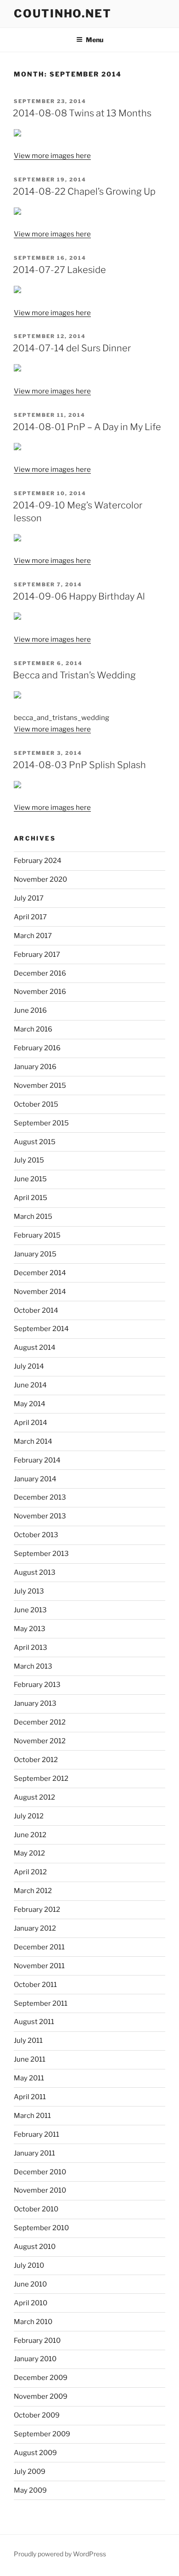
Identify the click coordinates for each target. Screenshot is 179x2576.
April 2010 (31, 2303)
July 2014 (29, 1366)
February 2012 (37, 1910)
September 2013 (41, 1554)
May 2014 (30, 1404)
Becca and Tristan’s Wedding (74, 675)
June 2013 (30, 1610)
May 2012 (29, 1853)
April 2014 (31, 1423)
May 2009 (30, 2490)
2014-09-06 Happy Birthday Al (79, 596)
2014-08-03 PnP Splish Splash (79, 765)
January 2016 (35, 1067)
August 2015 (35, 1142)
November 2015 (40, 1086)
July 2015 (29, 1160)
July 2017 (29, 898)
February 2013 (37, 1685)
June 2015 (30, 1179)
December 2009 (41, 2378)
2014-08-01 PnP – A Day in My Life (87, 427)
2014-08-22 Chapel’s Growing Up (84, 191)
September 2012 (41, 1779)
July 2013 (29, 1591)
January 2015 (35, 1254)
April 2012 (30, 1872)
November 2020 (40, 879)
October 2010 (36, 2209)
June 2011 (30, 2059)
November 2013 (40, 1516)
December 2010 (40, 2172)
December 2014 (40, 1273)
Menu (95, 40)
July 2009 (30, 2472)
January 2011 (34, 2153)
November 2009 (41, 2396)
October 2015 (36, 1104)
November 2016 (40, 992)
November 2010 (40, 2190)
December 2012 (40, 1722)
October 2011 (35, 1985)
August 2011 (34, 2022)
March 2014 (33, 1441)
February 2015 (37, 1235)
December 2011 (39, 1947)
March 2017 (33, 936)
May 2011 (29, 2078)
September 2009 (42, 2434)
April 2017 (30, 917)
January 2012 (35, 1928)
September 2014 (41, 1329)
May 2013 (30, 1629)
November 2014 (40, 1292)
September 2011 (41, 2003)
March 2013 (33, 1666)
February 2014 (37, 1460)
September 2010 (41, 2228)
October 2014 (36, 1310)
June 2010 (30, 2284)
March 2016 (33, 1029)
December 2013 (40, 1497)
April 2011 (30, 2097)
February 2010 (37, 2341)
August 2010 (35, 2247)
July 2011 (28, 2041)
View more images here (52, 156)
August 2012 (34, 1797)
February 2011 (36, 2134)
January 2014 (35, 1479)
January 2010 (35, 2359)
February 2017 (37, 955)
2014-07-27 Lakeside (59, 270)
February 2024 (38, 861)
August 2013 (35, 1572)
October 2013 (36, 1535)
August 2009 (35, 2453)
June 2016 (30, 1010)
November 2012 (40, 1741)
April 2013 (31, 1648)
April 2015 (31, 1198)
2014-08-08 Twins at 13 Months (82, 113)
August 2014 (35, 1348)
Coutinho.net (63, 14)
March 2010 (33, 2322)
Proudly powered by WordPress (60, 2554)
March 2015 (33, 1217)
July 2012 (29, 1816)
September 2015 (41, 1123)
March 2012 (33, 1891)
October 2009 (37, 2415)
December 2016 (40, 973)
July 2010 (29, 2265)
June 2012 (30, 1835)
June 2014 (30, 1385)
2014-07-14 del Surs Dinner (72, 348)
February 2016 (37, 1048)
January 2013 (35, 1703)
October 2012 (36, 1760)
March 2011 (32, 2116)
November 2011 (39, 1966)
